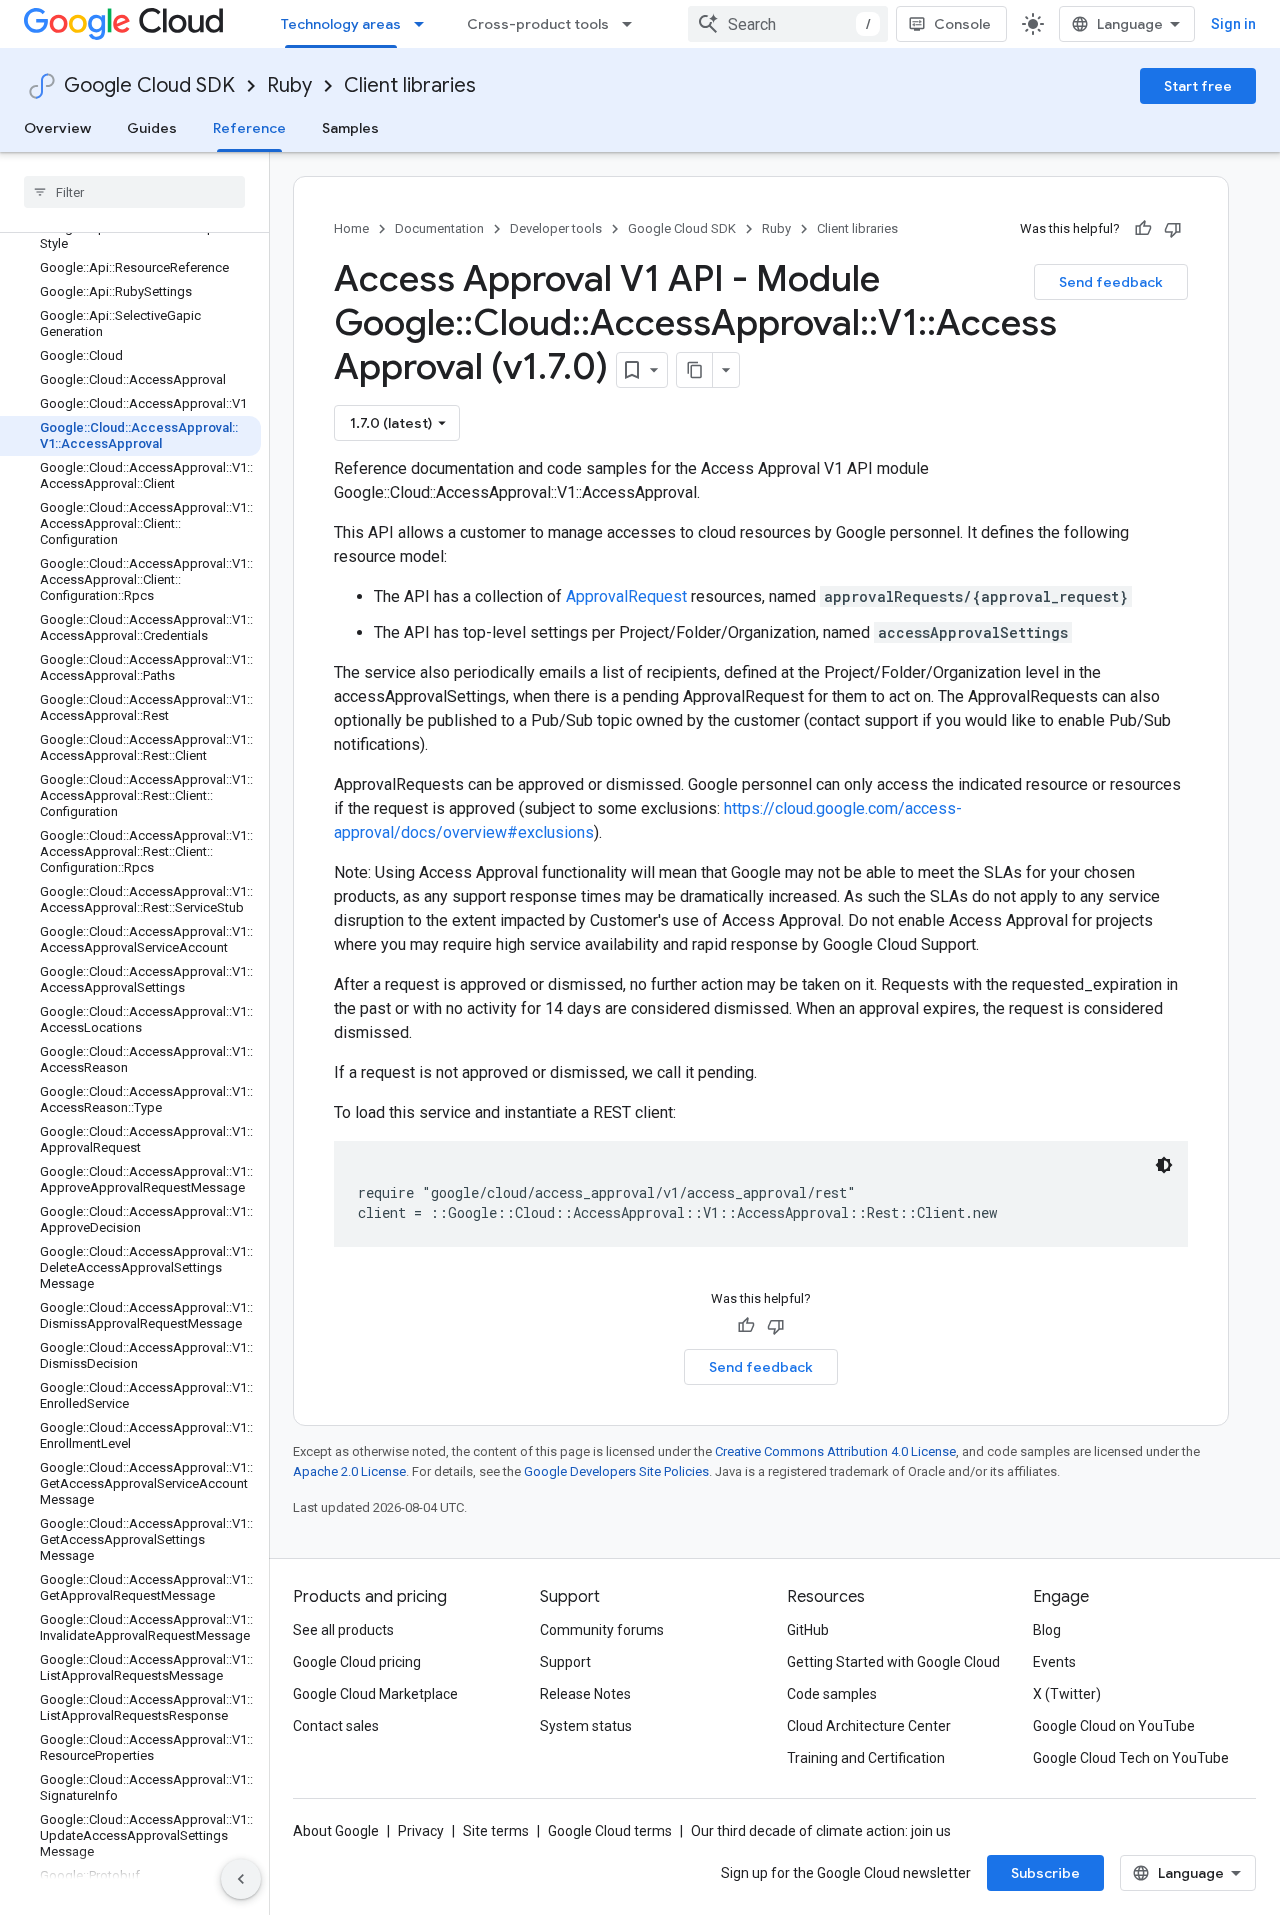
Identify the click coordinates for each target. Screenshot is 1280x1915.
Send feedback (1111, 282)
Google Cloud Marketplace (375, 1694)
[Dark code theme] (1164, 1165)
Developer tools (556, 228)
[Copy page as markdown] (695, 370)
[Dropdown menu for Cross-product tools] (633, 24)
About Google (336, 1831)
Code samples (832, 1694)
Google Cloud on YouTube (1114, 1726)
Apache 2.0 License (349, 1471)
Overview (57, 128)
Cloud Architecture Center (869, 1726)
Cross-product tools (538, 24)
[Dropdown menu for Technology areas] (425, 24)
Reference (249, 128)
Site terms (496, 1831)
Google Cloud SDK (149, 85)
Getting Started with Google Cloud (893, 1662)
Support (565, 1662)
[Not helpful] (1173, 229)
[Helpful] (1143, 229)
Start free (1198, 86)
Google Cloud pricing (357, 1662)
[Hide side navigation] (241, 1879)
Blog (1047, 1630)
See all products (343, 1630)
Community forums (602, 1630)
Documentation (439, 228)
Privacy (421, 1831)
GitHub (808, 1630)
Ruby (289, 85)
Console (962, 24)
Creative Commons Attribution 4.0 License (835, 1451)
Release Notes (585, 1694)
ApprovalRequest (626, 596)
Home (351, 228)
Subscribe (1045, 1873)
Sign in (1233, 24)
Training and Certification (866, 1758)
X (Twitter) (1067, 1694)
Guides (152, 128)
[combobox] (788, 24)
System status (586, 1726)
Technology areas (341, 24)
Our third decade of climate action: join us (821, 1831)
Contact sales (336, 1726)
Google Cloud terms (610, 1831)
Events (1054, 1662)
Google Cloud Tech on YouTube (1131, 1758)
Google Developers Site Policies (616, 1471)
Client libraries (410, 85)
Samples (350, 128)
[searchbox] (134, 192)
